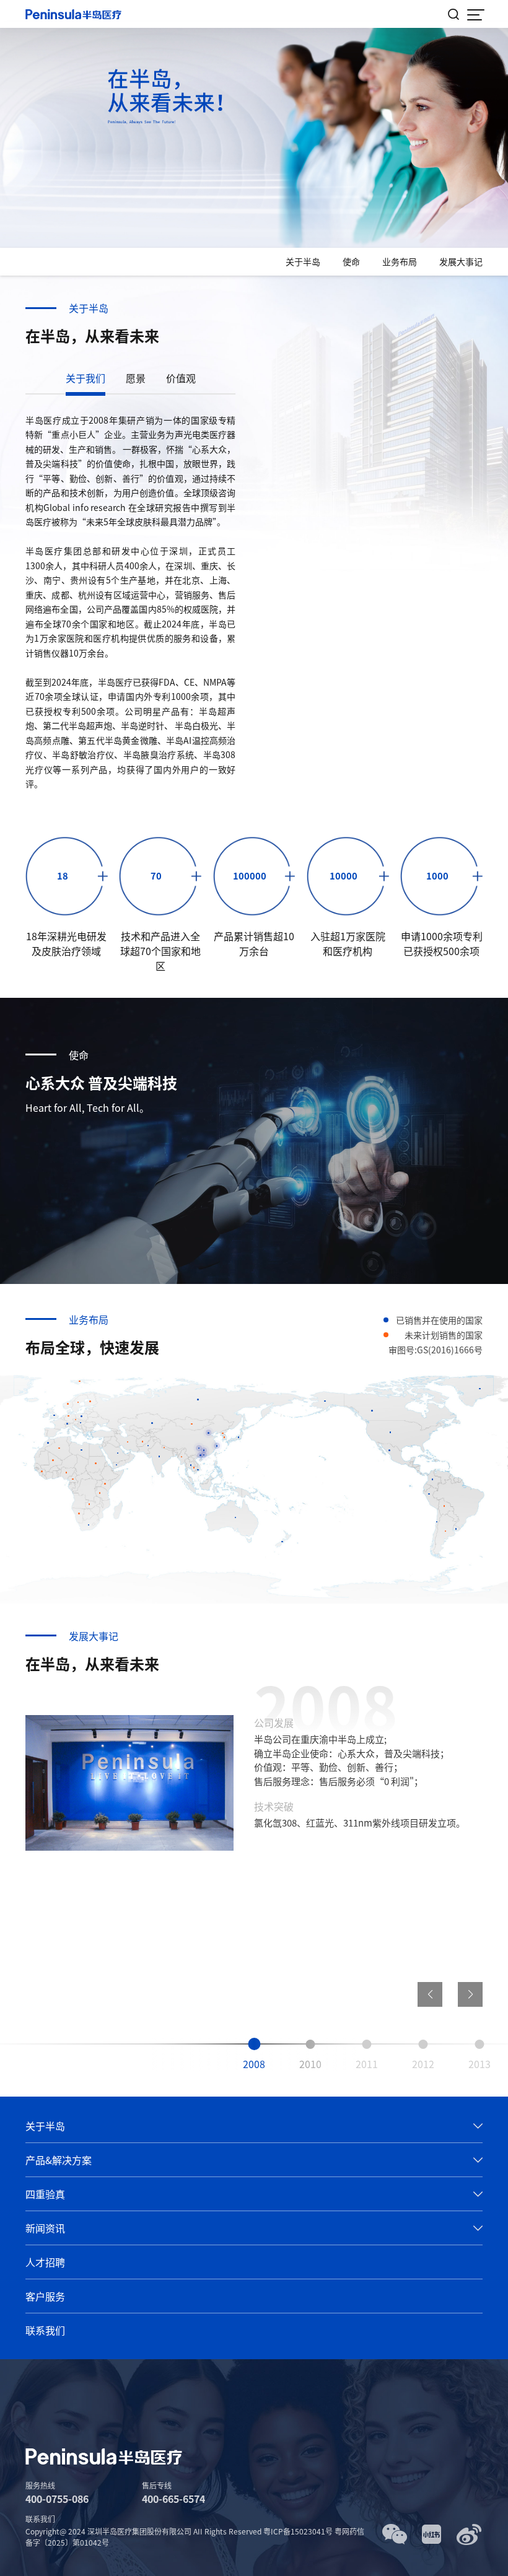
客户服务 (45, 2296)
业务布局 (400, 261)
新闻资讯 (45, 2228)
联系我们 (45, 2330)
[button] (470, 1994)
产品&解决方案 (59, 2160)
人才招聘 (45, 2262)
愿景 (136, 378)
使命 (351, 261)
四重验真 (45, 2194)
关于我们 (85, 378)
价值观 (181, 378)
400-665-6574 (173, 2499)
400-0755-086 (57, 2499)
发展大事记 (461, 261)
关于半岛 (303, 261)
